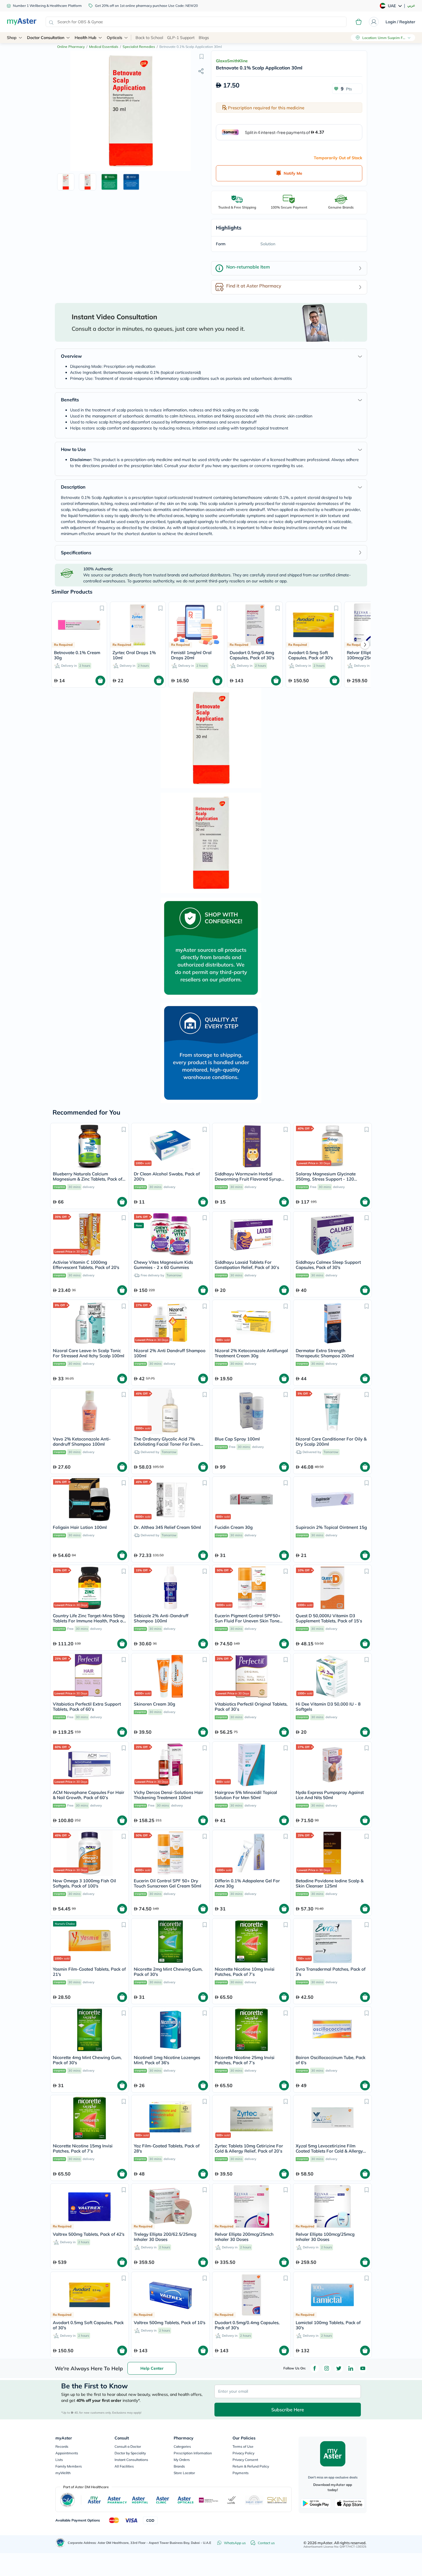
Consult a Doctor (128, 2446)
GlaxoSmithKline (232, 61)
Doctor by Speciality (130, 2453)
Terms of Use (243, 2446)
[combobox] (196, 22)
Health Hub (86, 38)
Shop (12, 38)
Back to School (149, 38)
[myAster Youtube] (363, 2368)
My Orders (182, 2460)
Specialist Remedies (139, 47)
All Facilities (124, 2466)
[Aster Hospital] (140, 2500)
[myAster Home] (60, 2543)
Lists (59, 2460)
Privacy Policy (243, 2453)
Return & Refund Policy (251, 2466)
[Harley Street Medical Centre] (254, 2500)
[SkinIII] (277, 2500)
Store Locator (184, 2473)
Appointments (67, 2453)
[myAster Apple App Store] (350, 2503)
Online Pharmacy (71, 47)
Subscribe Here (288, 2410)
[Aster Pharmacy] (117, 2500)
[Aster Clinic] (163, 2500)
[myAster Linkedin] (351, 2368)
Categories (182, 2446)
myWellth (63, 2473)
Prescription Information (193, 2453)
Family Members (69, 2466)
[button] (202, 56)
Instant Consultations (131, 2460)
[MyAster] (94, 2500)
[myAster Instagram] (327, 2368)
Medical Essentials (104, 47)
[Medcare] (209, 2500)
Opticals (115, 38)
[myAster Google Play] (316, 2503)
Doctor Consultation (46, 38)
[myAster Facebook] (315, 2368)
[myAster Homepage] (22, 22)
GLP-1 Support (181, 38)
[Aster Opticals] (186, 2500)
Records (62, 2446)
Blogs (204, 38)
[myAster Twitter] (339, 2368)
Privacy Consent (245, 2460)
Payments (241, 2473)
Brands (179, 2466)
